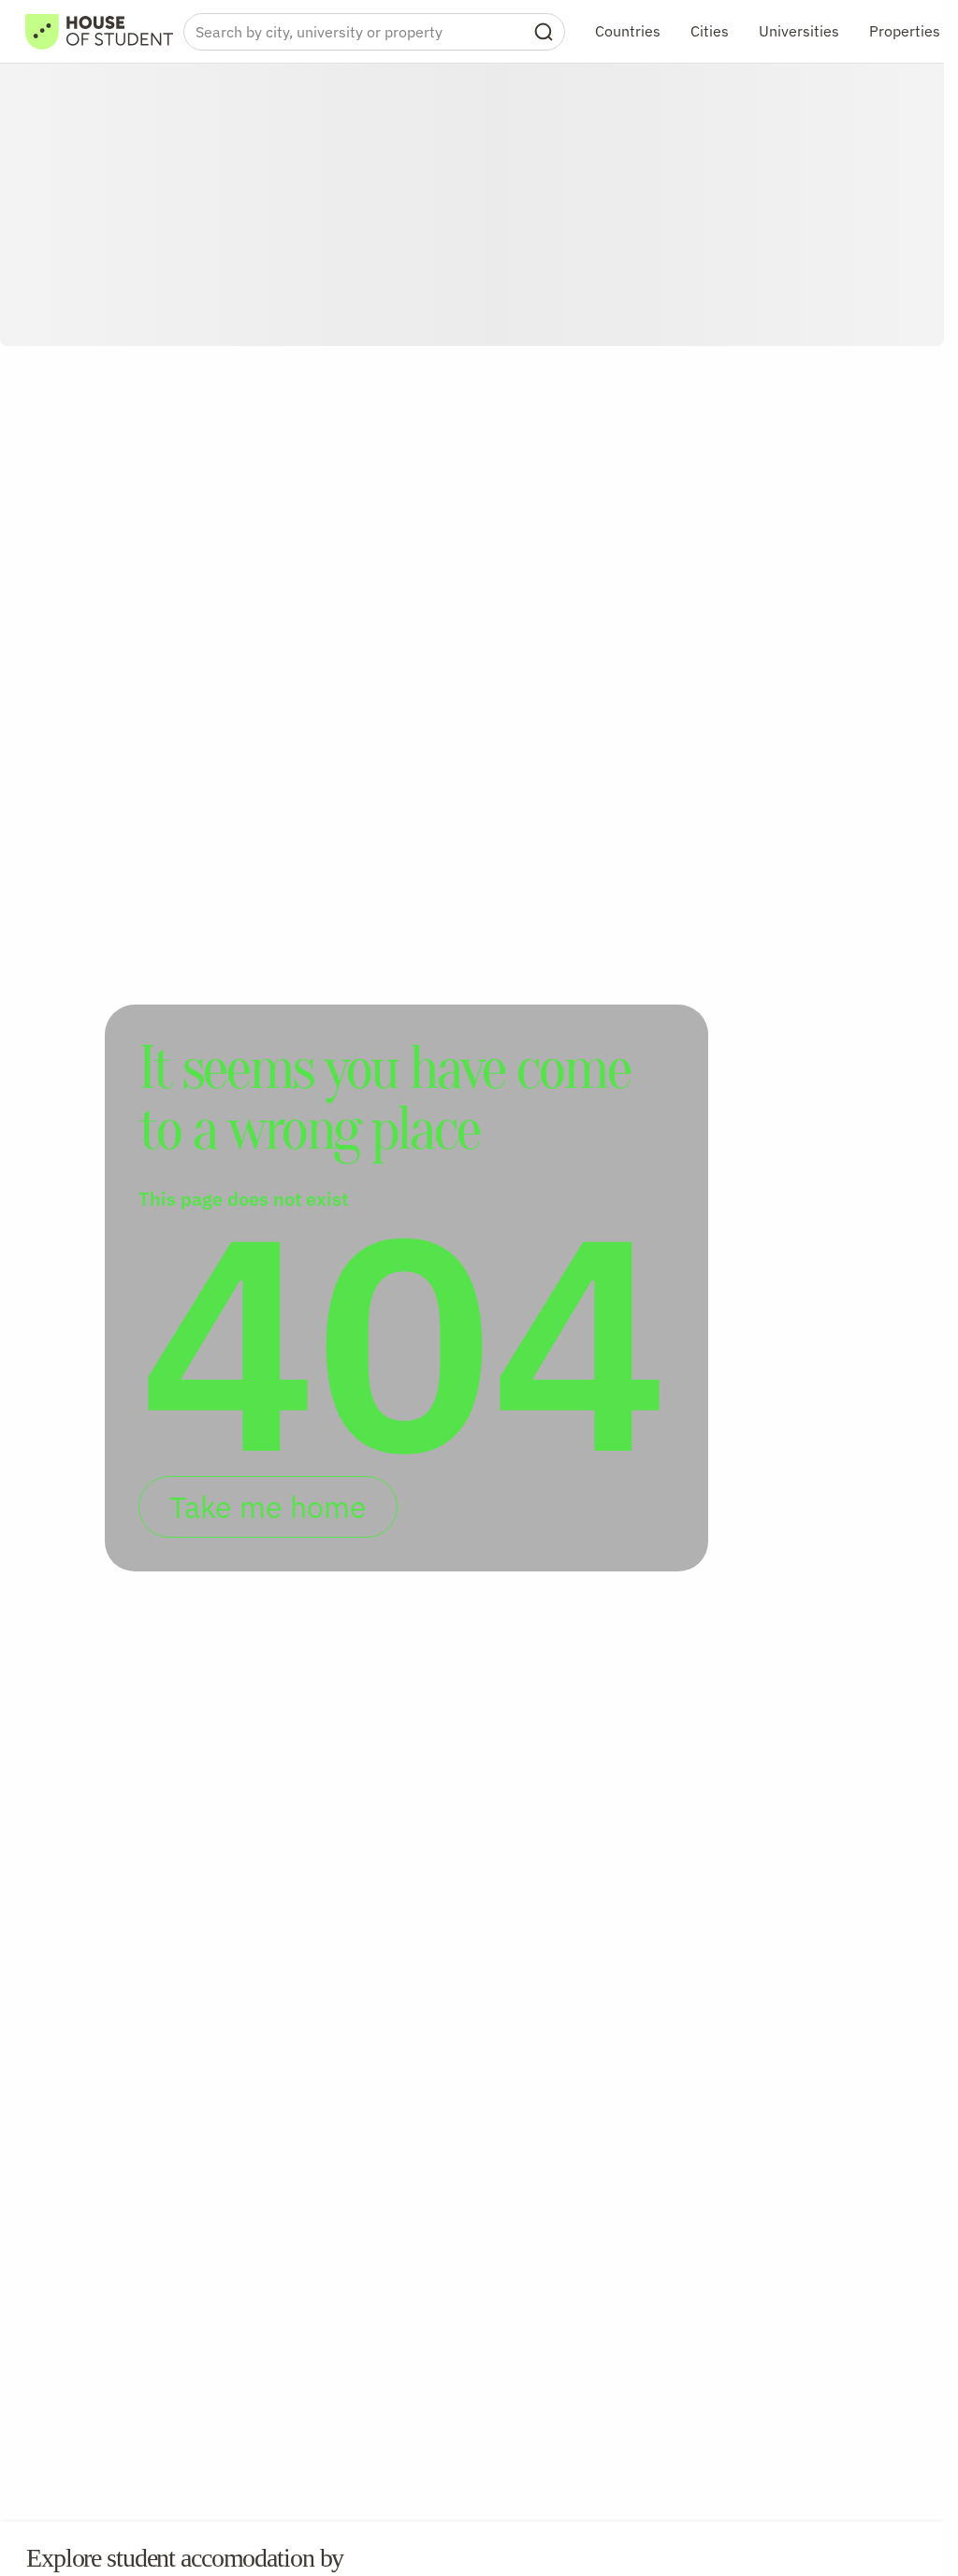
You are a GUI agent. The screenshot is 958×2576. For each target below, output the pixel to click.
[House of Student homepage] (99, 32)
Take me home (268, 1507)
